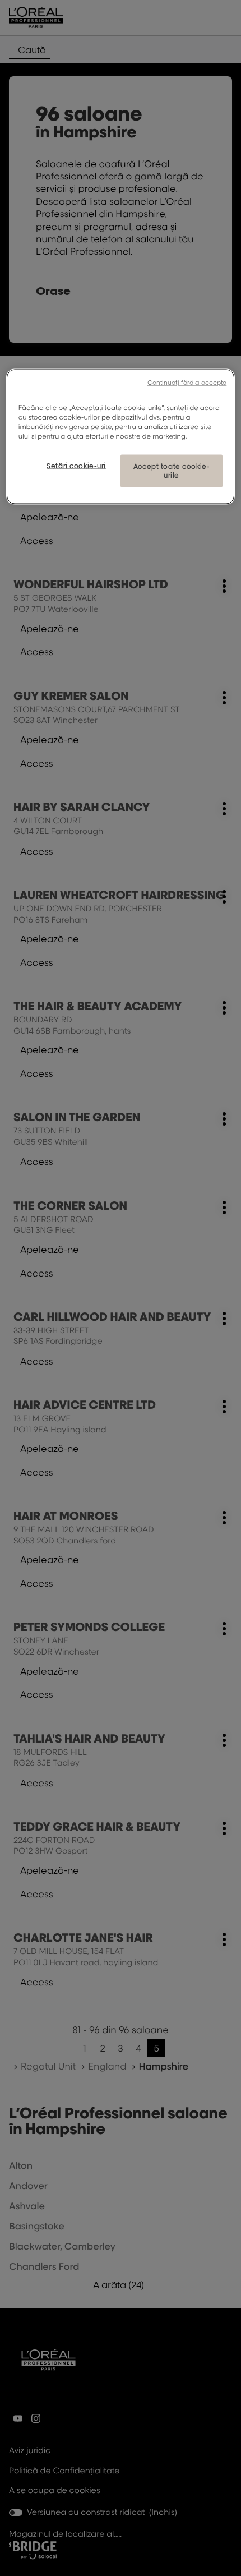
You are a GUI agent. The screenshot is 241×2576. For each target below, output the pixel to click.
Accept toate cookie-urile (172, 471)
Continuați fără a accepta (187, 382)
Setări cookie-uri (76, 466)
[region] (121, 436)
